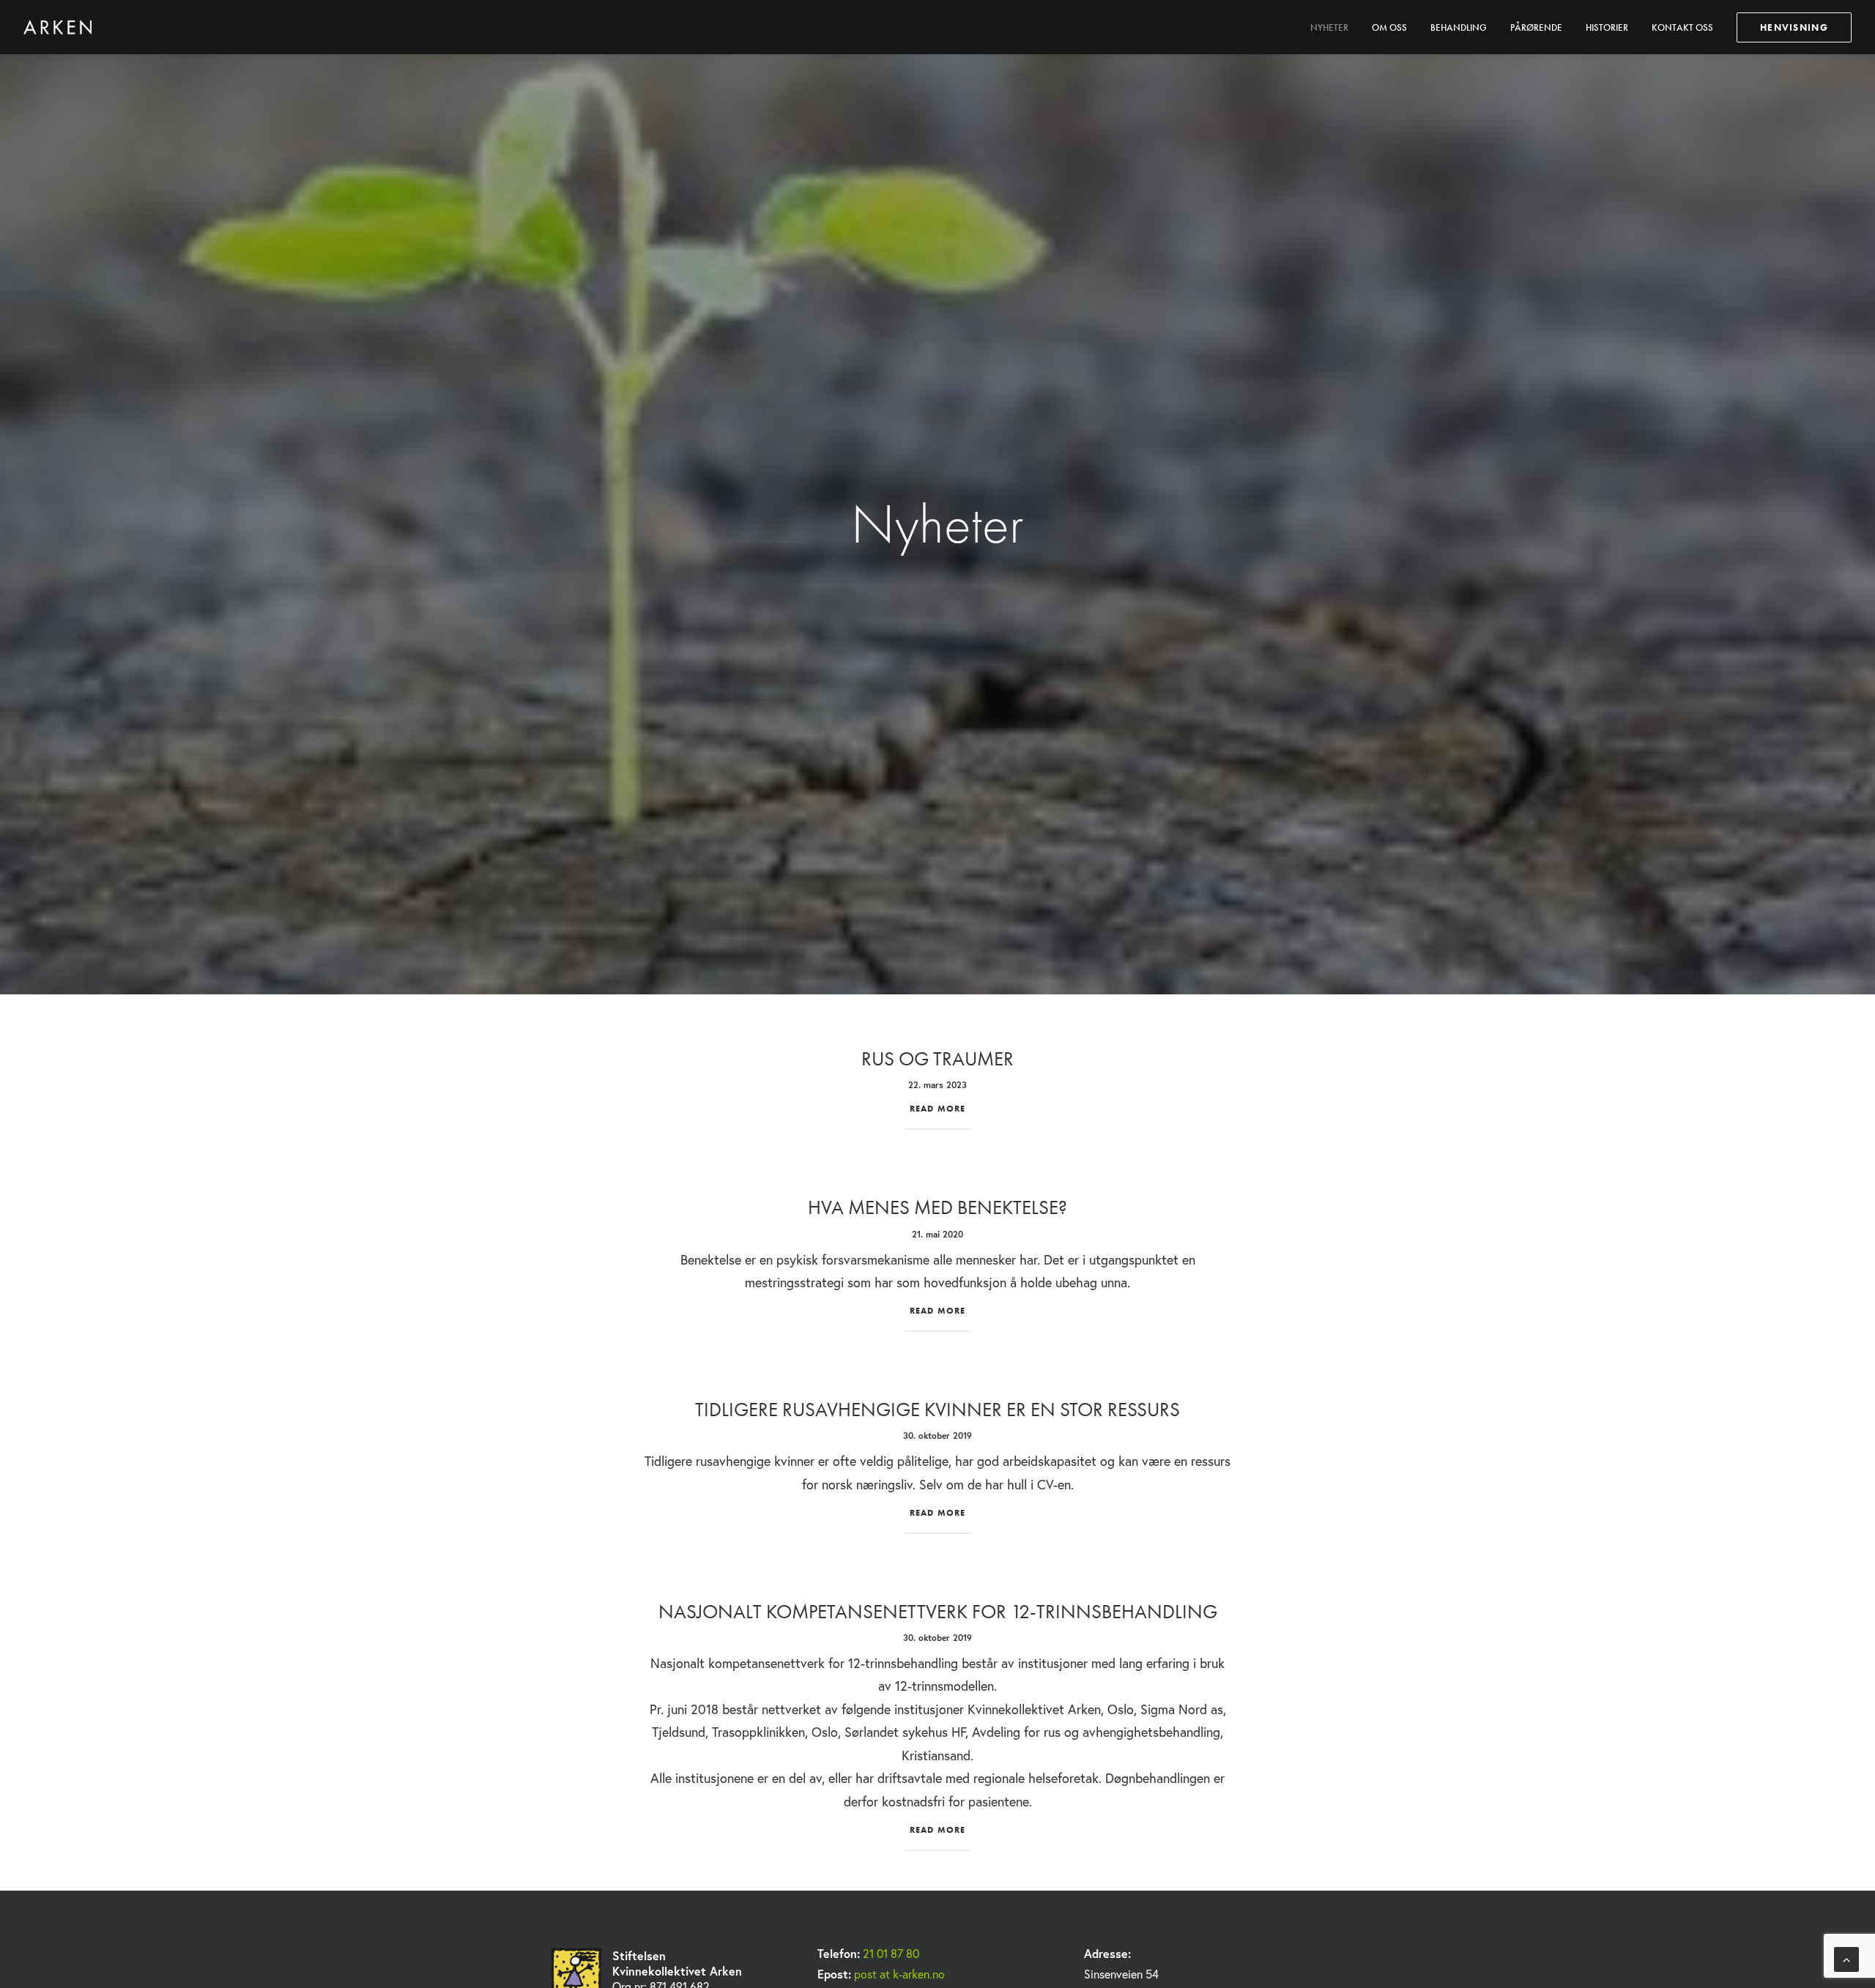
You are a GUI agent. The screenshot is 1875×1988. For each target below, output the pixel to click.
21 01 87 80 (891, 1953)
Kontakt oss (1682, 27)
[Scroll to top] (1846, 1958)
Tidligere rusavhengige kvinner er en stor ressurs (937, 1409)
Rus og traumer (937, 1058)
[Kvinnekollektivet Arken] (57, 27)
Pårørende (1536, 27)
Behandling (1459, 27)
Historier (1607, 27)
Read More (938, 1109)
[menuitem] (1334, 27)
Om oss (1389, 27)
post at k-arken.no (899, 1974)
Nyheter (1329, 27)
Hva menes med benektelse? (937, 1207)
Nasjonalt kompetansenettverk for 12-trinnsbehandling (938, 1611)
